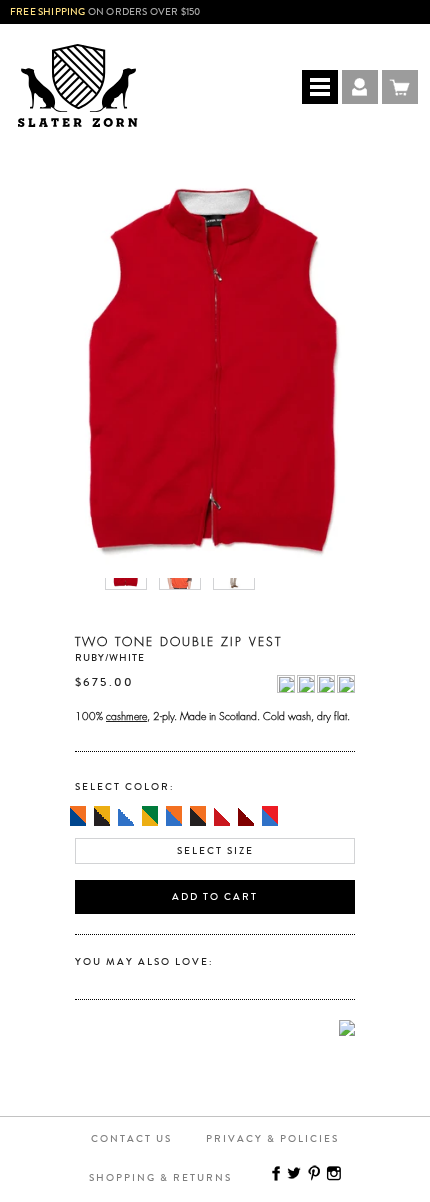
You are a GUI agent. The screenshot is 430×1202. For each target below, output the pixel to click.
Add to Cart (215, 897)
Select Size (215, 851)
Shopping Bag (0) (400, 87)
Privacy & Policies (272, 1139)
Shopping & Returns (160, 1178)
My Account (360, 87)
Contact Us (131, 1139)
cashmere (126, 714)
